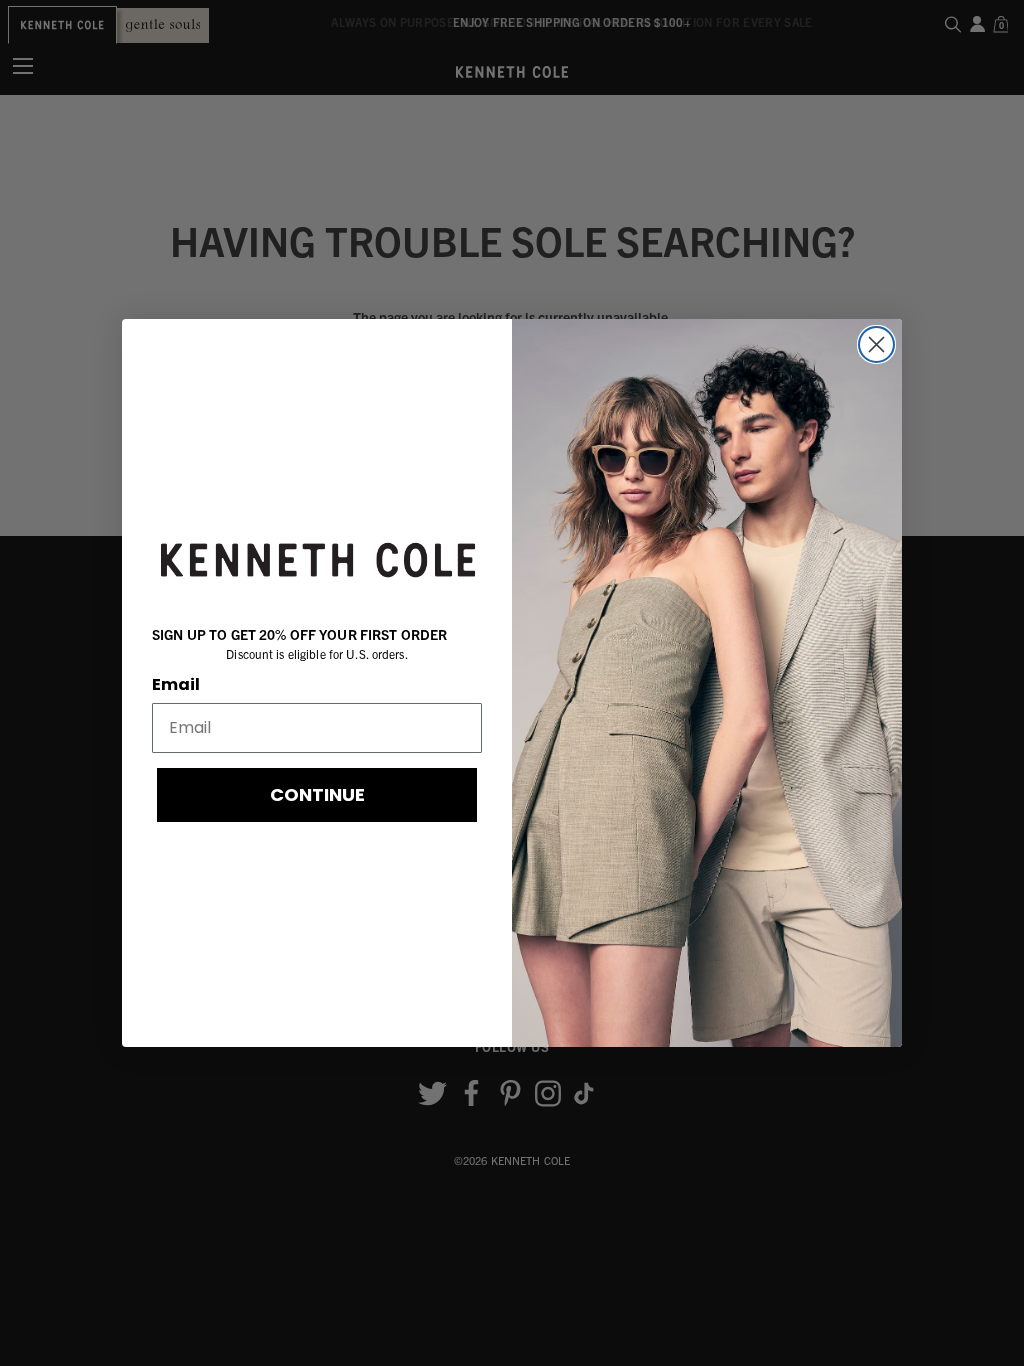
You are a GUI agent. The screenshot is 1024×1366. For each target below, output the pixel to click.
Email (176, 684)
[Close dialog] (876, 344)
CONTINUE (317, 794)
